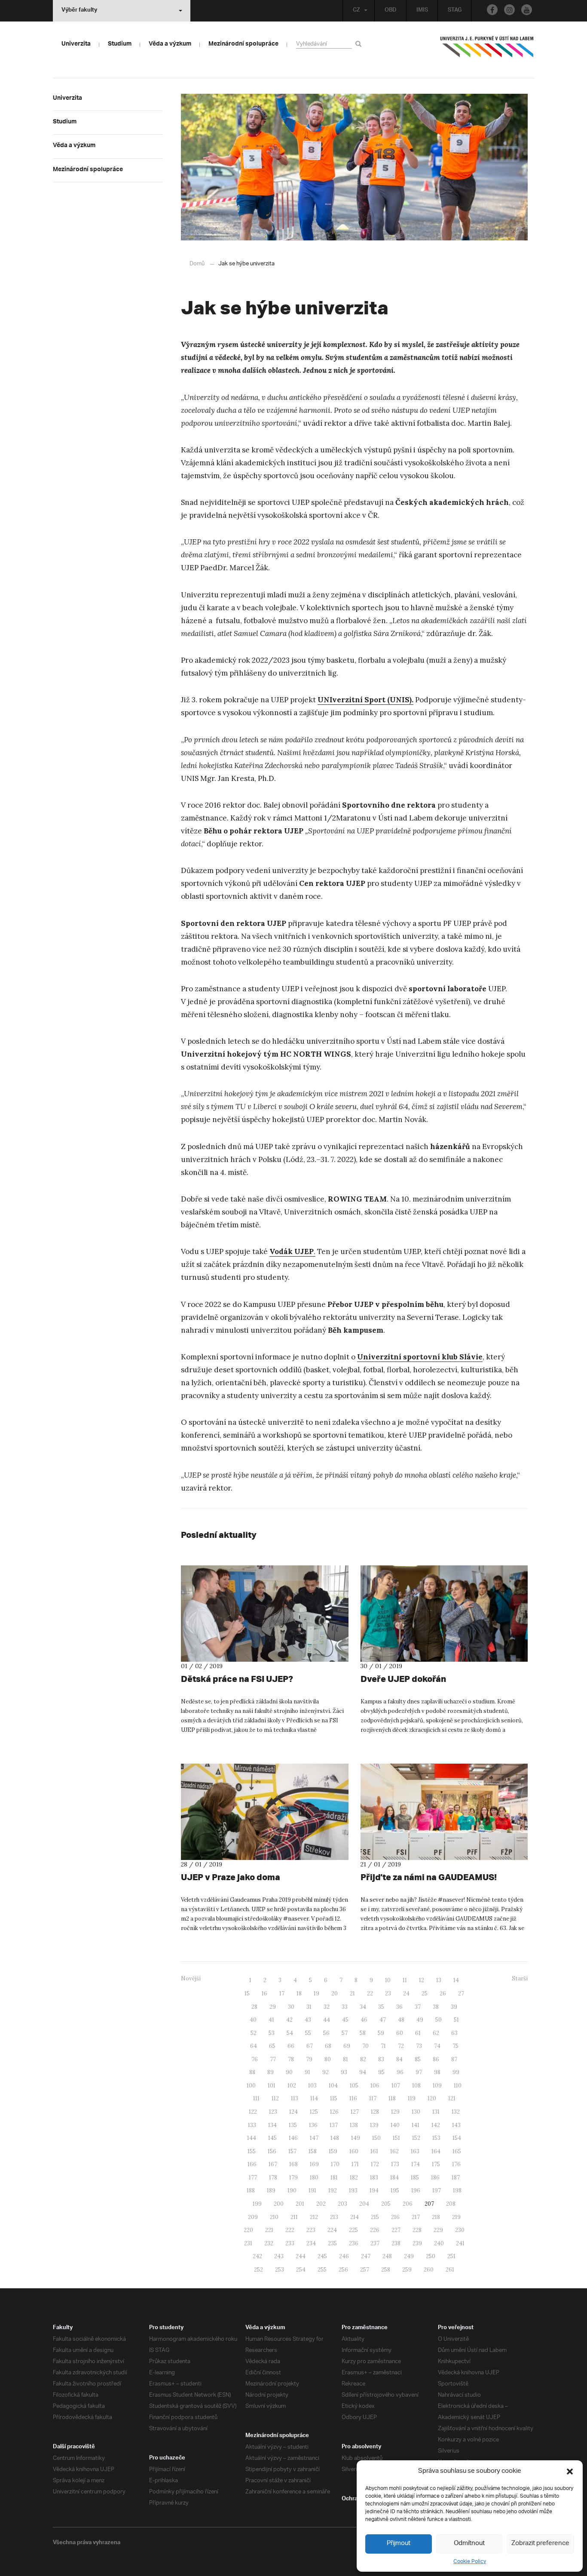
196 (416, 2190)
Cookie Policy (470, 2562)
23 (388, 1993)
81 (345, 2059)
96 (400, 2072)
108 (416, 2086)
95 (381, 2072)
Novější (191, 1978)
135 (293, 2125)
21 (352, 1993)
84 (399, 2059)
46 (364, 2020)
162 (394, 2151)
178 (273, 2178)
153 (436, 2138)
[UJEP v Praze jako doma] (265, 1812)
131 (436, 2112)
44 (327, 2020)
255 (322, 2270)
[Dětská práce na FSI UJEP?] (265, 1614)
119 (412, 2098)
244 (301, 2256)
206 (408, 2204)
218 (436, 2217)
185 (415, 2178)
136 (313, 2125)
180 (314, 2178)
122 (253, 2112)
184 (394, 2178)
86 (436, 2059)
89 (271, 2072)
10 (388, 1980)
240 (439, 2243)
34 (363, 2007)
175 (436, 2164)
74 (437, 2046)
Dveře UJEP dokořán (403, 1679)
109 (437, 2086)
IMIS (422, 11)
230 (460, 2230)
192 (333, 2190)
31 (309, 2007)
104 (333, 2086)
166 (252, 2164)
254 (301, 2270)
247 (366, 2256)
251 (451, 2256)
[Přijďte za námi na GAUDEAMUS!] (444, 1812)
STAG (455, 11)
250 (431, 2256)
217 (416, 2217)
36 (399, 2007)
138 (354, 2125)
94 (363, 2072)
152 (416, 2138)
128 (375, 2112)
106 (375, 2086)
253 (280, 2270)
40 (253, 2020)
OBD (391, 11)
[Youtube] (527, 10)
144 (252, 2138)
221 (269, 2230)
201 (300, 2204)
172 (375, 2164)
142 (436, 2125)
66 (291, 2046)
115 (334, 2098)
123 (273, 2112)
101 (272, 2086)
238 (396, 2243)
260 (429, 2270)
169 (314, 2164)
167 (273, 2164)
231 (248, 2243)
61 (418, 2033)
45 (345, 2020)
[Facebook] (492, 10)
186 (435, 2178)
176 (456, 2164)
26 (443, 1993)
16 (264, 1993)
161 (374, 2151)
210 (274, 2217)
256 (343, 2270)
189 (271, 2190)
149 (356, 2138)
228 (417, 2230)
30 (291, 2007)
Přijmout (399, 2544)
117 (373, 2098)
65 (272, 2046)
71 (383, 2046)
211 (294, 2217)
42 (289, 2020)
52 (254, 2033)
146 (293, 2138)
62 (436, 2033)
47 (383, 2020)
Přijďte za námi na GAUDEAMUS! (429, 1877)
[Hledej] (360, 44)
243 (279, 2256)
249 (409, 2256)
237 (375, 2243)
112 (275, 2098)
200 (279, 2204)
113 (295, 2098)
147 (314, 2138)
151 (396, 2138)
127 (355, 2112)
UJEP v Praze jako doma (231, 1877)
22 (370, 1993)
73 (419, 2046)
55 (308, 2033)
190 (292, 2190)
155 (252, 2151)
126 (334, 2112)
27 (461, 1993)
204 (364, 2204)
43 (308, 2020)
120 (432, 2098)
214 (355, 2217)
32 (327, 2007)
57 (345, 2033)
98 (437, 2072)
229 (438, 2230)
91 (307, 2072)
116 (353, 2098)
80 (328, 2059)
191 (312, 2190)
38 (436, 2007)
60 (400, 2033)
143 (456, 2125)
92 (326, 2072)
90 (289, 2072)
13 (439, 1980)
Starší (520, 1978)
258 (386, 2270)
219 (456, 2217)
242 (257, 2256)
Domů (197, 264)
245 (322, 2256)
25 (425, 1993)
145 (272, 2138)
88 (252, 2072)
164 (436, 2151)
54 (290, 2033)
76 (255, 2059)
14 (456, 1980)
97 (419, 2072)
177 (253, 2178)
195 (395, 2190)
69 (347, 2046)
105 (354, 2086)
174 (416, 2164)
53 (272, 2033)
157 (292, 2151)
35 (381, 2007)
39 (454, 2007)
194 (374, 2190)
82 (363, 2059)
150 (376, 2138)
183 (374, 2178)
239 (417, 2243)
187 (456, 2178)
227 (396, 2230)
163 (415, 2151)
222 (290, 2230)
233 (290, 2243)
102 (292, 2086)
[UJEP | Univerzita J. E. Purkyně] (487, 50)
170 (335, 2164)
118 (392, 2098)
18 (299, 1993)
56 (326, 2033)
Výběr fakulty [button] (79, 11)
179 (293, 2178)
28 (254, 2007)
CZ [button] (356, 11)
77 (273, 2059)
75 (456, 2046)
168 (293, 2164)
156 (272, 2151)
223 (311, 2230)
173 (395, 2164)
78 (291, 2059)
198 (457, 2190)
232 (269, 2243)
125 (314, 2112)
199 (257, 2204)
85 (418, 2059)
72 (401, 2046)
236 (354, 2243)
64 (254, 2046)
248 (387, 2256)
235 (332, 2243)
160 (354, 2151)
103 (312, 2086)
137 (334, 2125)
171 (355, 2164)
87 (454, 2059)
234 (311, 2243)
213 (334, 2217)
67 (310, 2046)
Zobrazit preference (540, 2544)
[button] (570, 2471)
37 (418, 2007)
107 (396, 2086)
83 (381, 2059)
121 (452, 2098)
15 (247, 1993)
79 (309, 2059)
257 (365, 2270)
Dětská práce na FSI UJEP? (237, 1679)
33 (345, 2007)
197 (437, 2190)
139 (374, 2125)
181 (334, 2178)
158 (313, 2151)
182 (354, 2178)
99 (456, 2072)
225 (353, 2230)
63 (454, 2033)
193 (353, 2190)
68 (328, 2046)
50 (439, 2020)
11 (405, 1980)
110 (458, 2086)
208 (451, 2204)
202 (321, 2204)
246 (344, 2256)
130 (416, 2112)
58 (363, 2033)
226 (375, 2230)
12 (422, 1980)
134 (272, 2125)
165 (457, 2151)
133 (252, 2125)
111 (256, 2098)
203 (342, 2204)
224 (332, 2230)
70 (365, 2046)
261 (450, 2270)
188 (251, 2190)
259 (407, 2270)
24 (406, 1993)
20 (335, 1993)
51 (456, 2020)
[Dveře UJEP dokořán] (444, 1614)
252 (258, 2270)
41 (271, 2020)
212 (314, 2217)
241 (460, 2243)
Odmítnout (469, 2544)
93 (344, 2072)
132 (456, 2112)
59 (381, 2033)
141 (416, 2125)
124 (293, 2112)
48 (401, 2020)
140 (395, 2125)
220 (248, 2230)
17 (282, 1993)
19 (316, 1993)
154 (457, 2138)
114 (314, 2098)
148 (335, 2138)
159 (333, 2151)
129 (395, 2112)
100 (251, 2086)
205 (386, 2204)
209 (253, 2217)
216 (395, 2217)
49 (420, 2020)
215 (375, 2217)
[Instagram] (509, 10)
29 (273, 2007)
